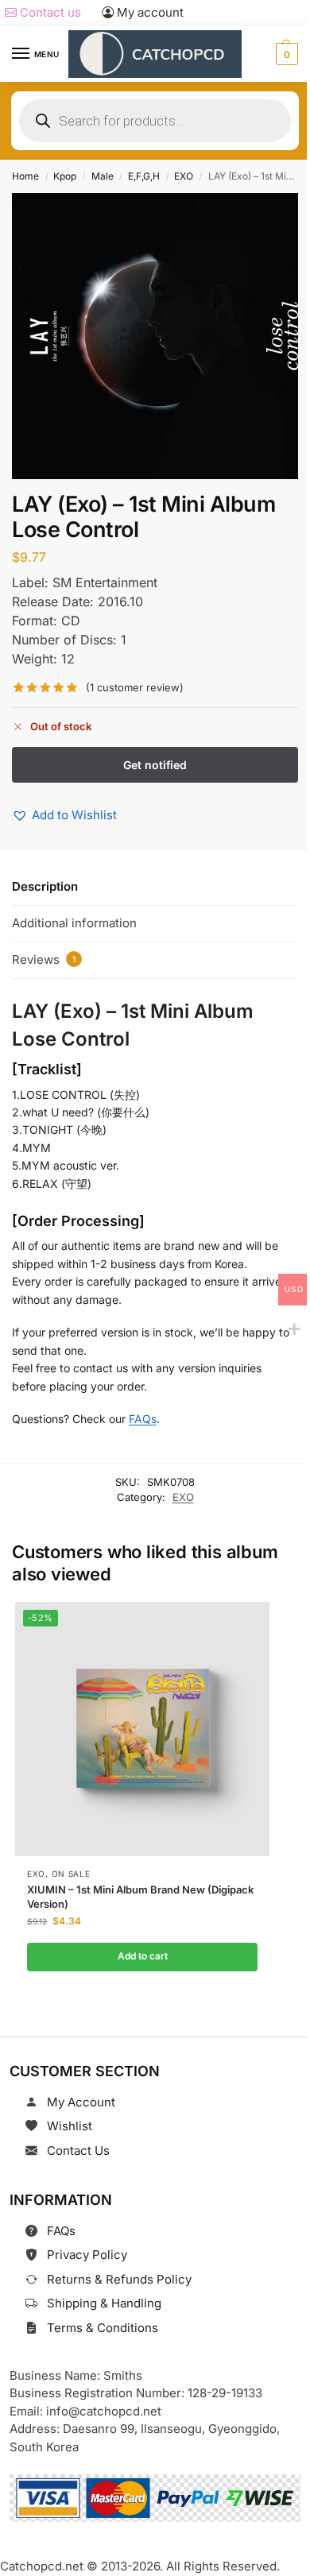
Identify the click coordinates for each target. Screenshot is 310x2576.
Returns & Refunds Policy (119, 2279)
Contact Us (78, 2151)
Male (103, 176)
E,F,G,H (144, 176)
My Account (81, 2102)
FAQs (143, 1419)
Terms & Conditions (103, 2328)
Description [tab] (45, 886)
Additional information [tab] (74, 923)
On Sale (70, 1874)
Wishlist (70, 2126)
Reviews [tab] (44, 959)
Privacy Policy (87, 2255)
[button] (285, 54)
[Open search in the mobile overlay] (155, 121)
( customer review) (135, 688)
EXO (184, 176)
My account (149, 12)
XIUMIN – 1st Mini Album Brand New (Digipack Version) (140, 1897)
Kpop (65, 176)
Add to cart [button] (142, 1957)
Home (25, 176)
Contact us (49, 12)
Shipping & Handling (104, 2303)
